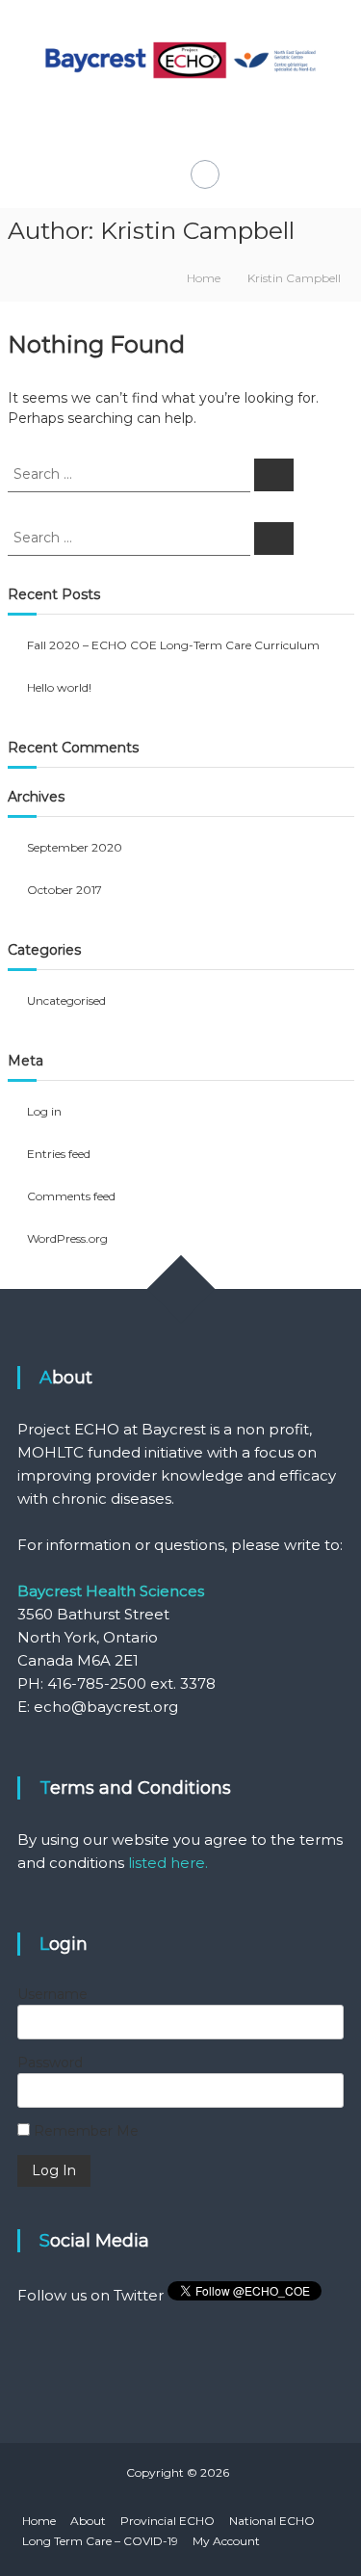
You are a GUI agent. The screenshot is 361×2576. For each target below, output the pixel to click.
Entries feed (59, 1154)
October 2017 (64, 890)
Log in (44, 1111)
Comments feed (71, 1196)
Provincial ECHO (168, 2521)
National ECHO (272, 2521)
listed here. (168, 1863)
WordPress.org (67, 1238)
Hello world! (59, 687)
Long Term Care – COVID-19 (100, 2541)
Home (39, 2521)
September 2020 (75, 847)
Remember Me (84, 2131)
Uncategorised (66, 1000)
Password (50, 2063)
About (88, 2521)
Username (52, 1994)
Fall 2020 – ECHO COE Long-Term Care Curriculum (173, 645)
